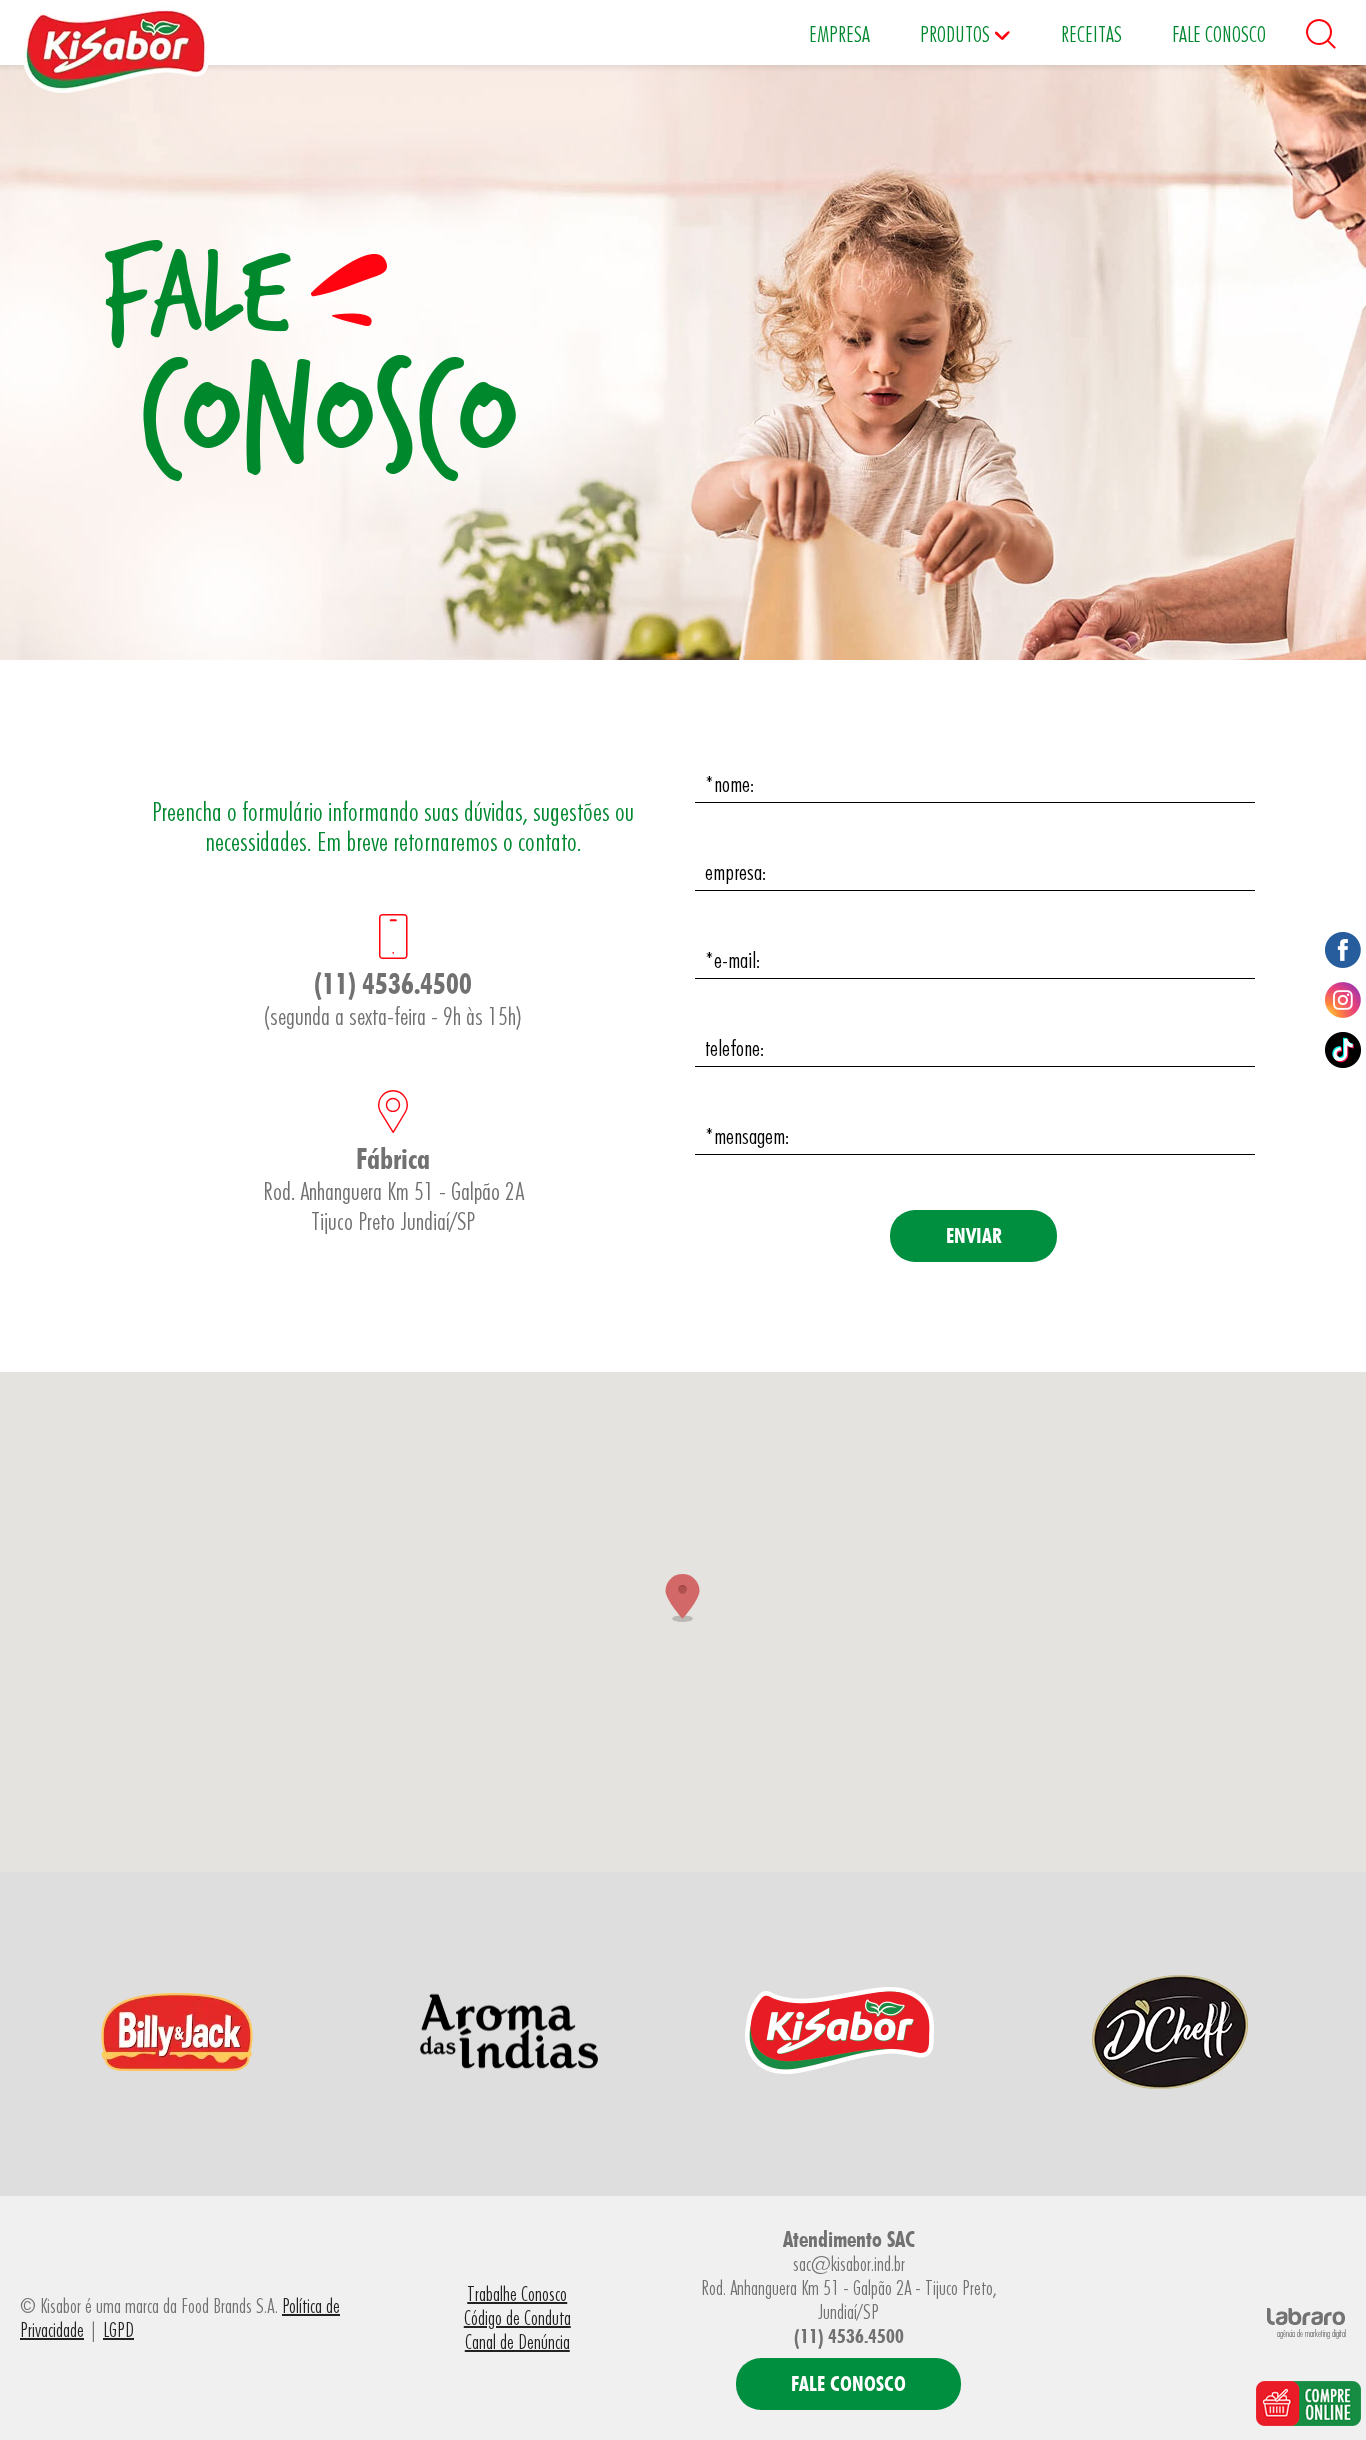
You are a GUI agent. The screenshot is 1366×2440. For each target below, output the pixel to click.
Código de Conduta (517, 2318)
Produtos (957, 34)
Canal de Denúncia (517, 2342)
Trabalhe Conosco (517, 2294)
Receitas (1091, 34)
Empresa (839, 34)
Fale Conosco (1219, 34)
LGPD (118, 2330)
